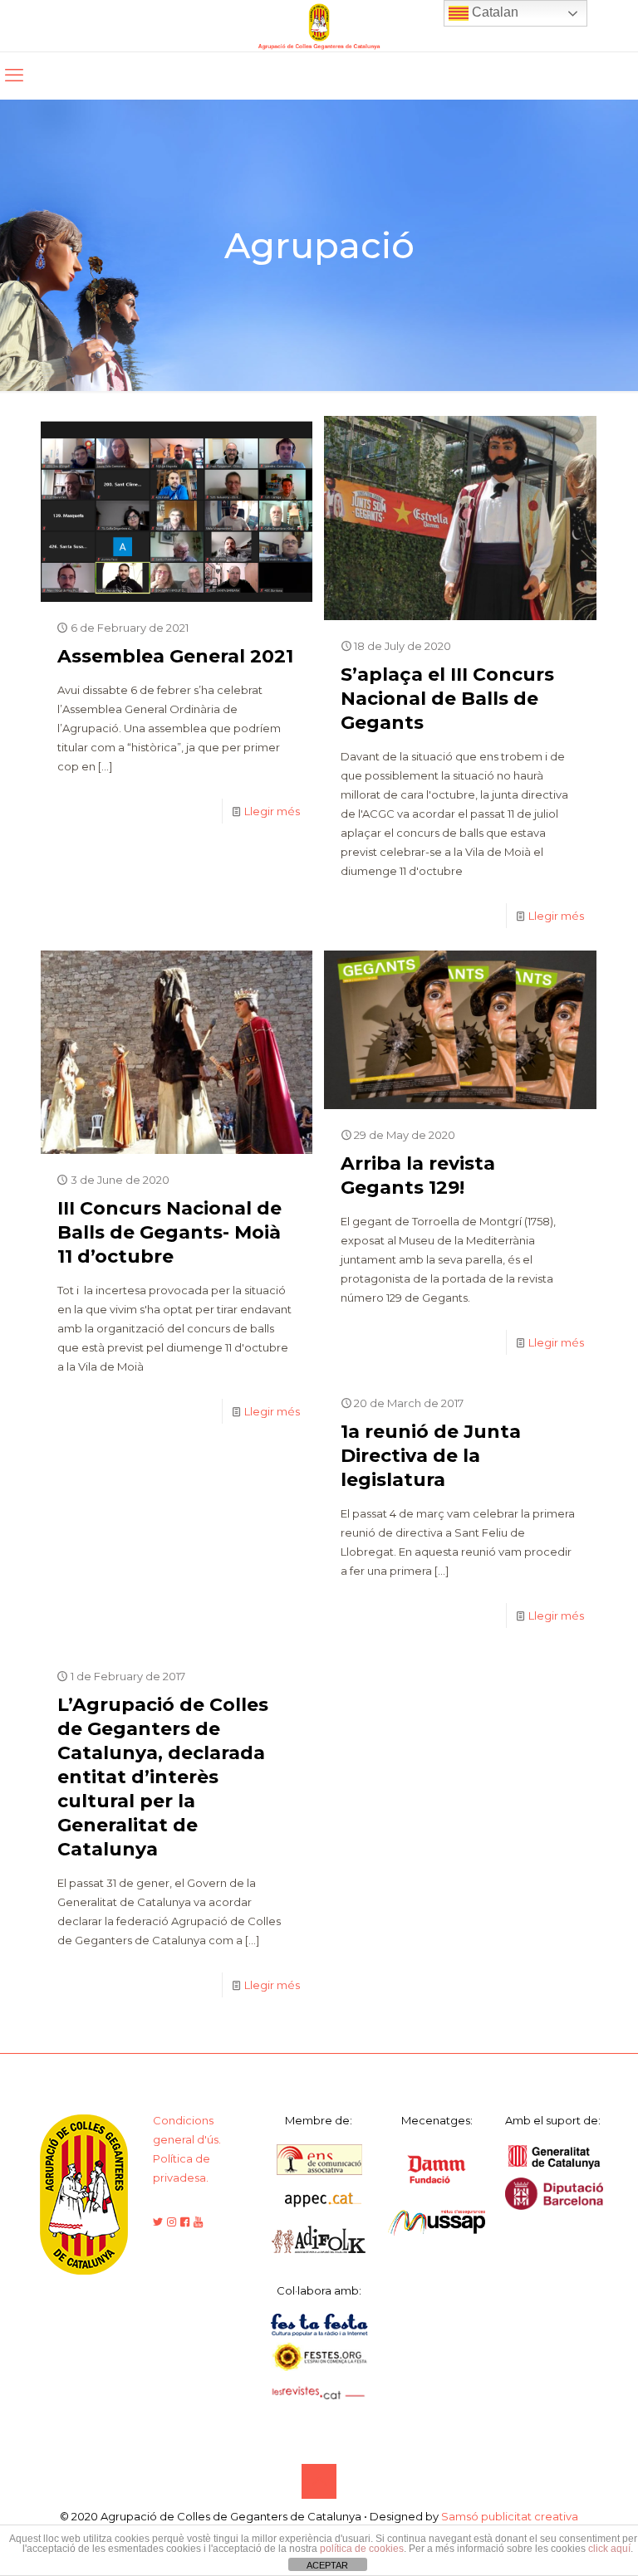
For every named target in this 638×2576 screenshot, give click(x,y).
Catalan (493, 12)
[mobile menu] (14, 76)
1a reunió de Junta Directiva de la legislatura (431, 1456)
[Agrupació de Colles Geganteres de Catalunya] (319, 26)
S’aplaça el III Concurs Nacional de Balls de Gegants (447, 699)
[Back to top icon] (319, 2481)
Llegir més (272, 811)
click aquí (609, 2549)
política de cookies (362, 2549)
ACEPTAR (327, 2565)
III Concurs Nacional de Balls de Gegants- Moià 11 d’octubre (169, 1232)
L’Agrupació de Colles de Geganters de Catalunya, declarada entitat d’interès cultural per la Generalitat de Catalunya (163, 1777)
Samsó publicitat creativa (510, 2516)
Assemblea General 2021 (175, 656)
